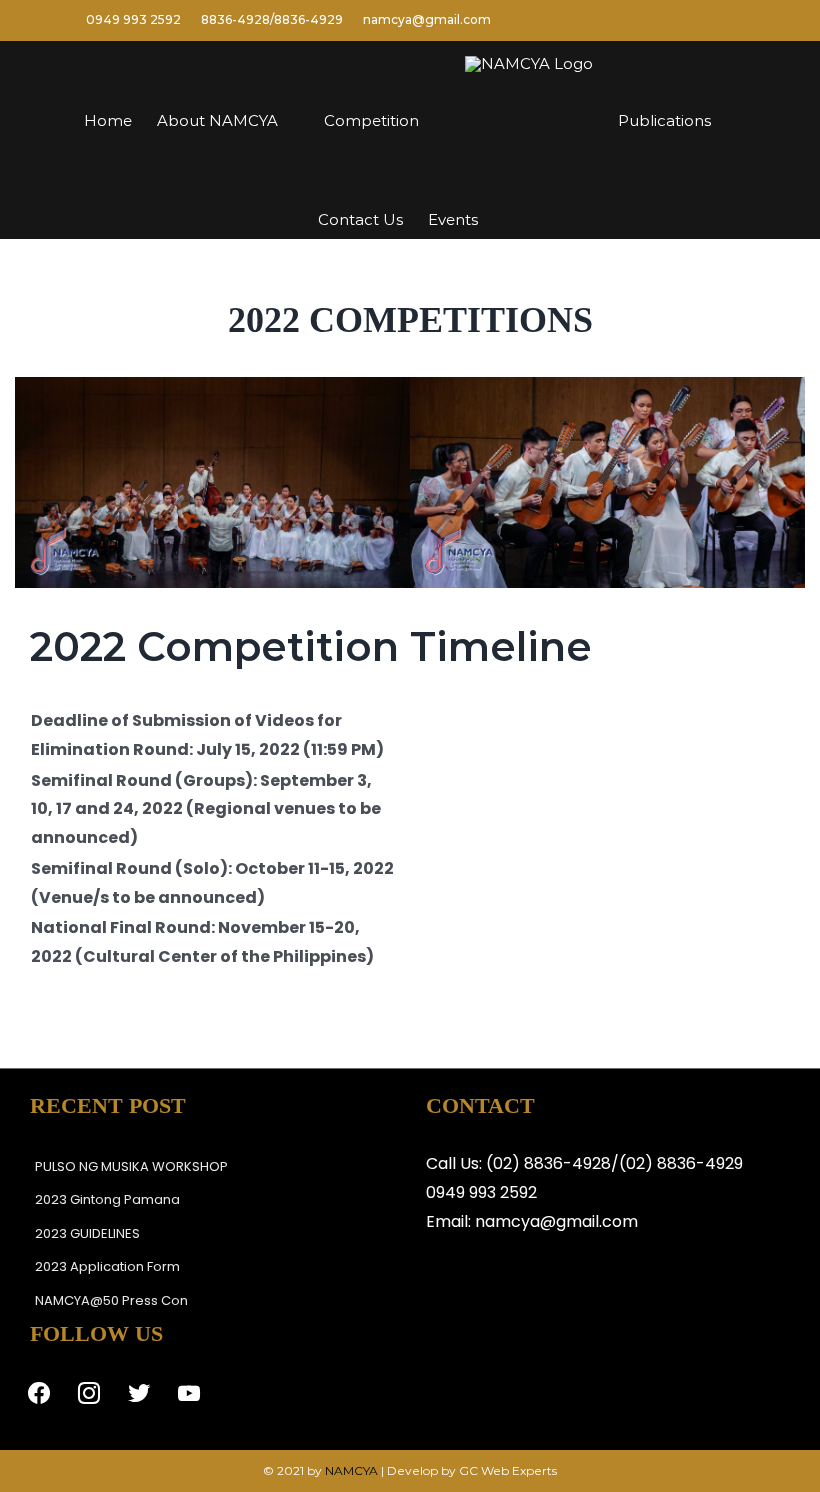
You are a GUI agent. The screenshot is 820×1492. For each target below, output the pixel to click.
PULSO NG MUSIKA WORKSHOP (131, 1166)
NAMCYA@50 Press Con (111, 1300)
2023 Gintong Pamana (107, 1199)
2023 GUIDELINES (87, 1233)
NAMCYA (351, 1470)
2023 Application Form (107, 1266)
